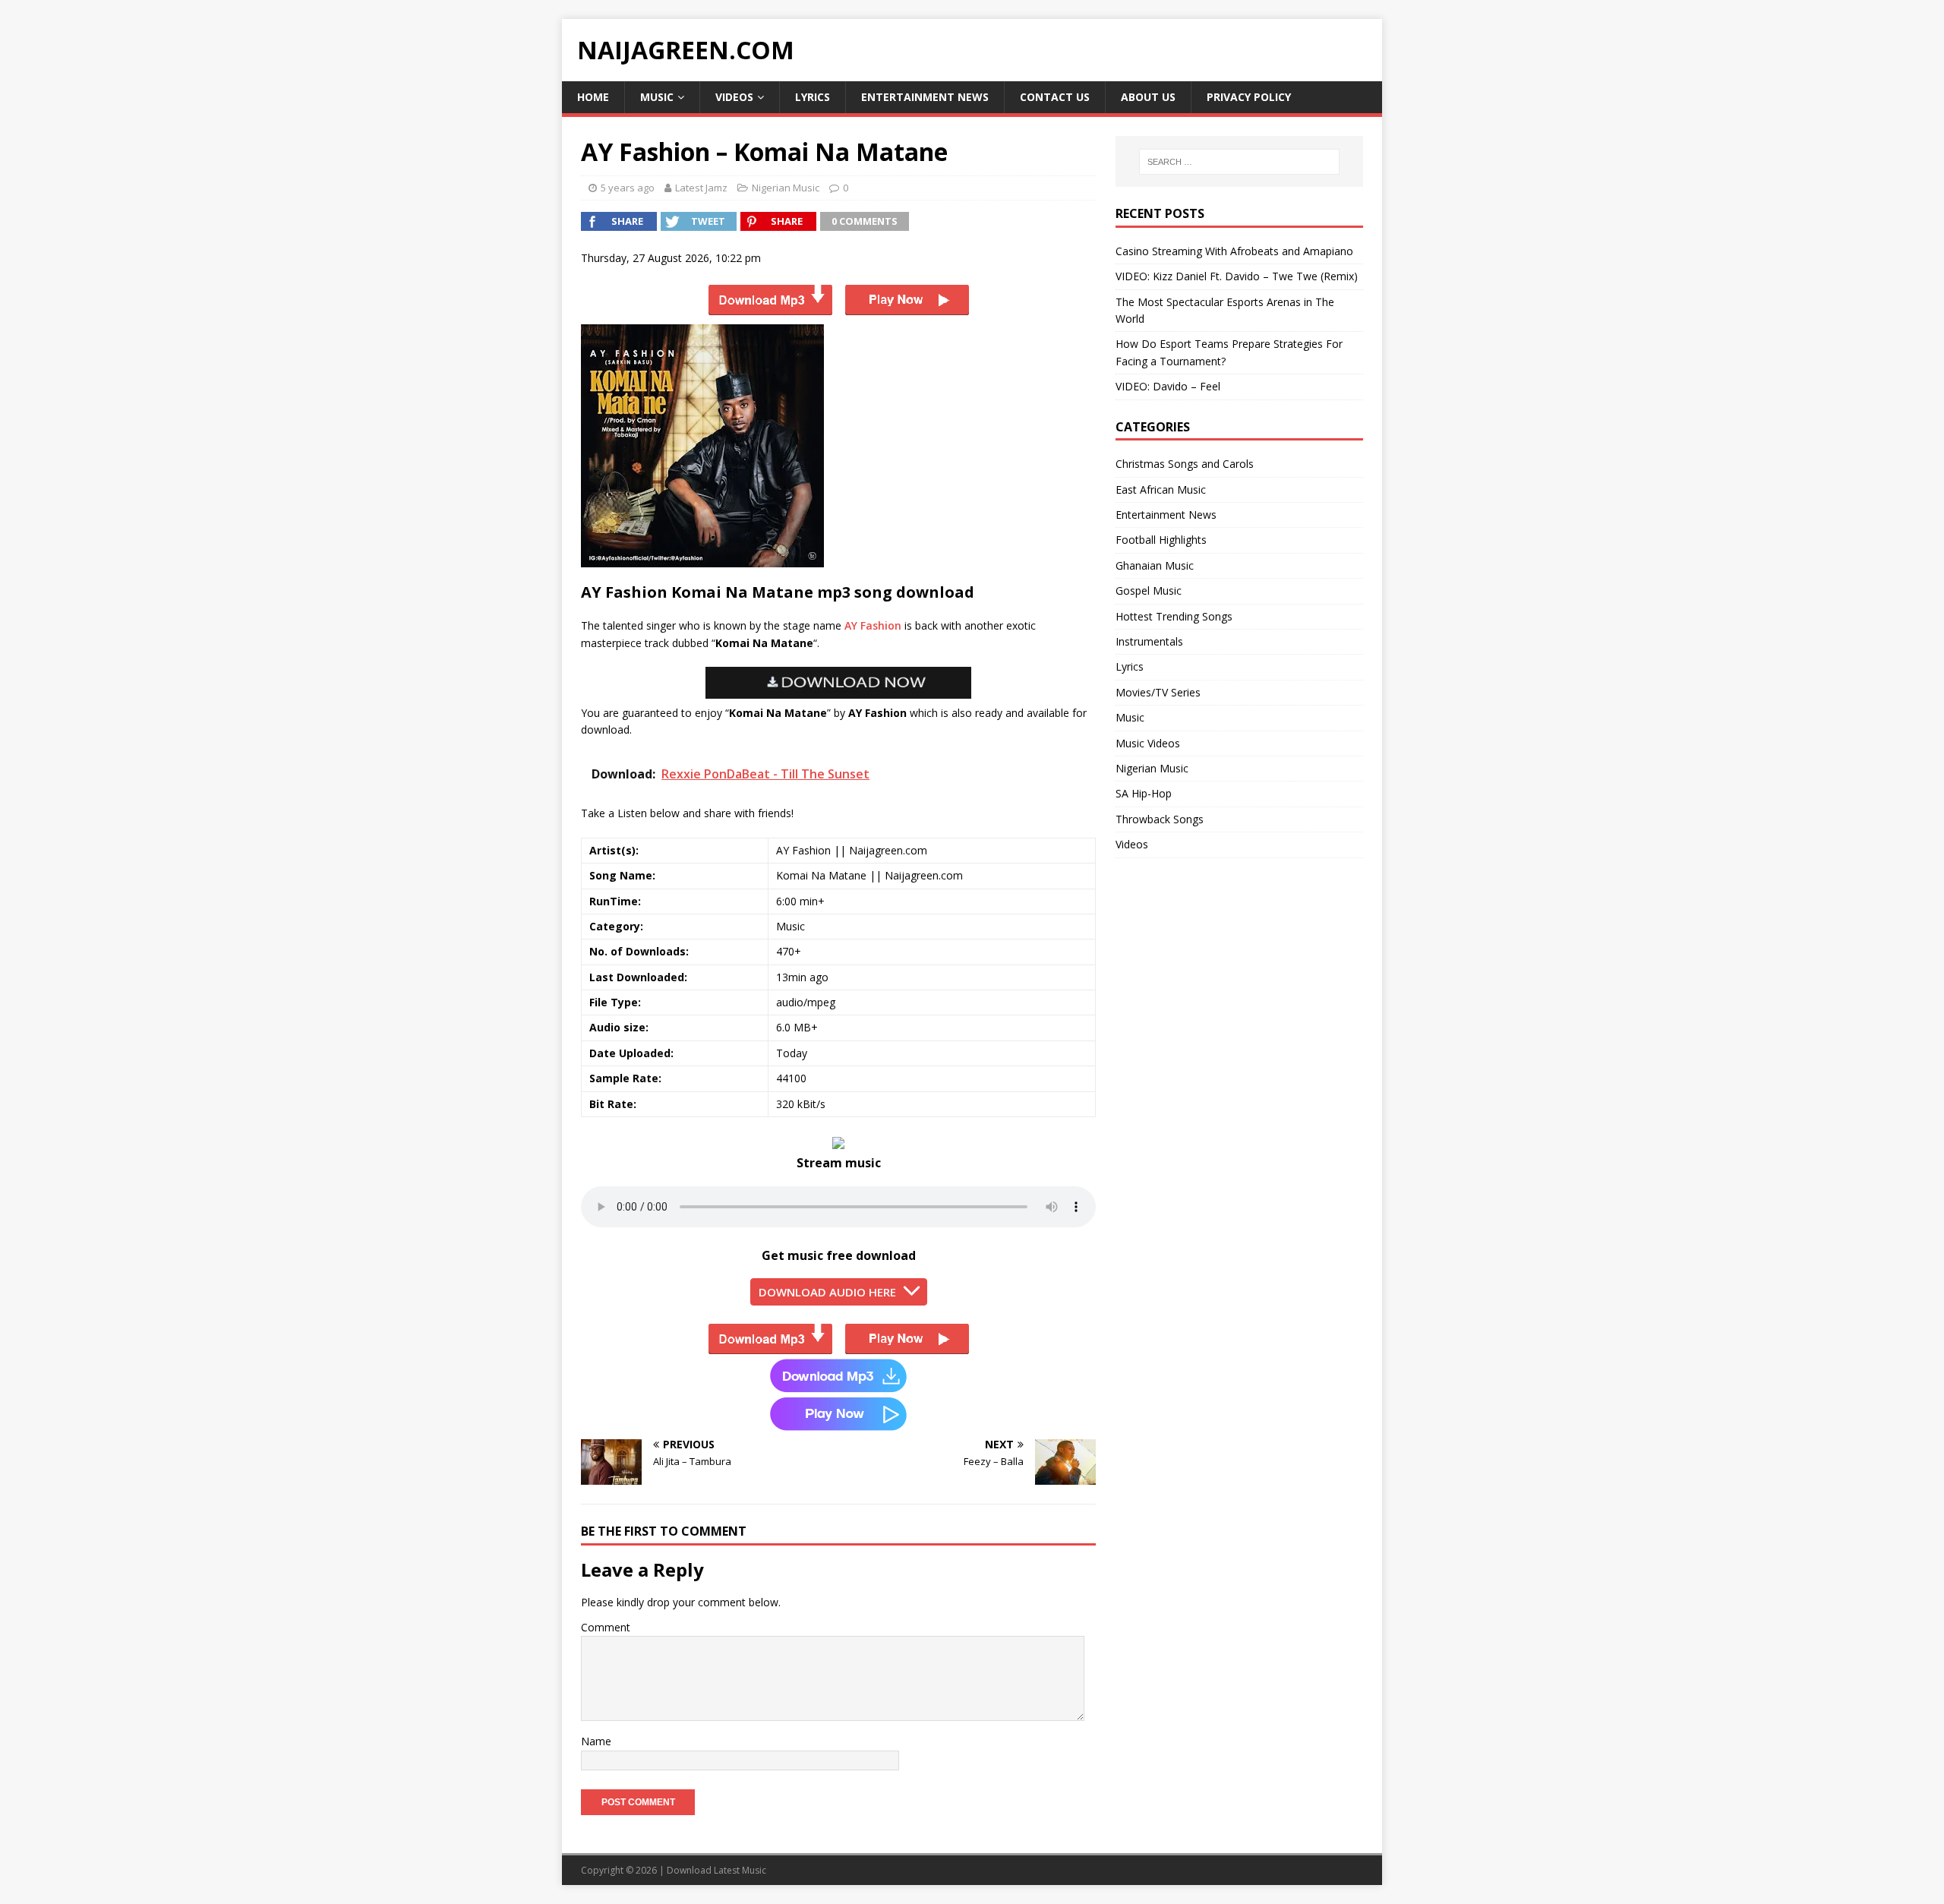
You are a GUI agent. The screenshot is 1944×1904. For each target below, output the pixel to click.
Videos (734, 97)
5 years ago (628, 188)
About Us (1148, 97)
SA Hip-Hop (1144, 793)
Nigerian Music (786, 188)
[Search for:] (1239, 162)
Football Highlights (1161, 540)
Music (657, 97)
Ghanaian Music (1155, 565)
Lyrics (813, 97)
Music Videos (1148, 743)
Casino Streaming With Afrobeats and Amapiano (1234, 251)
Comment (606, 1627)
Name (596, 1741)
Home (593, 97)
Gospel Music (1149, 590)
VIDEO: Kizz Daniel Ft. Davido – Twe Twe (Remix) (1237, 276)
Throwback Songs (1160, 819)
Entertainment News (925, 97)
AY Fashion (873, 625)
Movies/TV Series (1158, 692)
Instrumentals (1149, 641)
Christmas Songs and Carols (1185, 464)
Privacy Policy (1249, 97)
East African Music (1161, 489)
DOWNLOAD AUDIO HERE (827, 1292)
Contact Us (1055, 97)
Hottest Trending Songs (1174, 616)
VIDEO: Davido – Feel (1168, 386)
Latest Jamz (701, 188)
